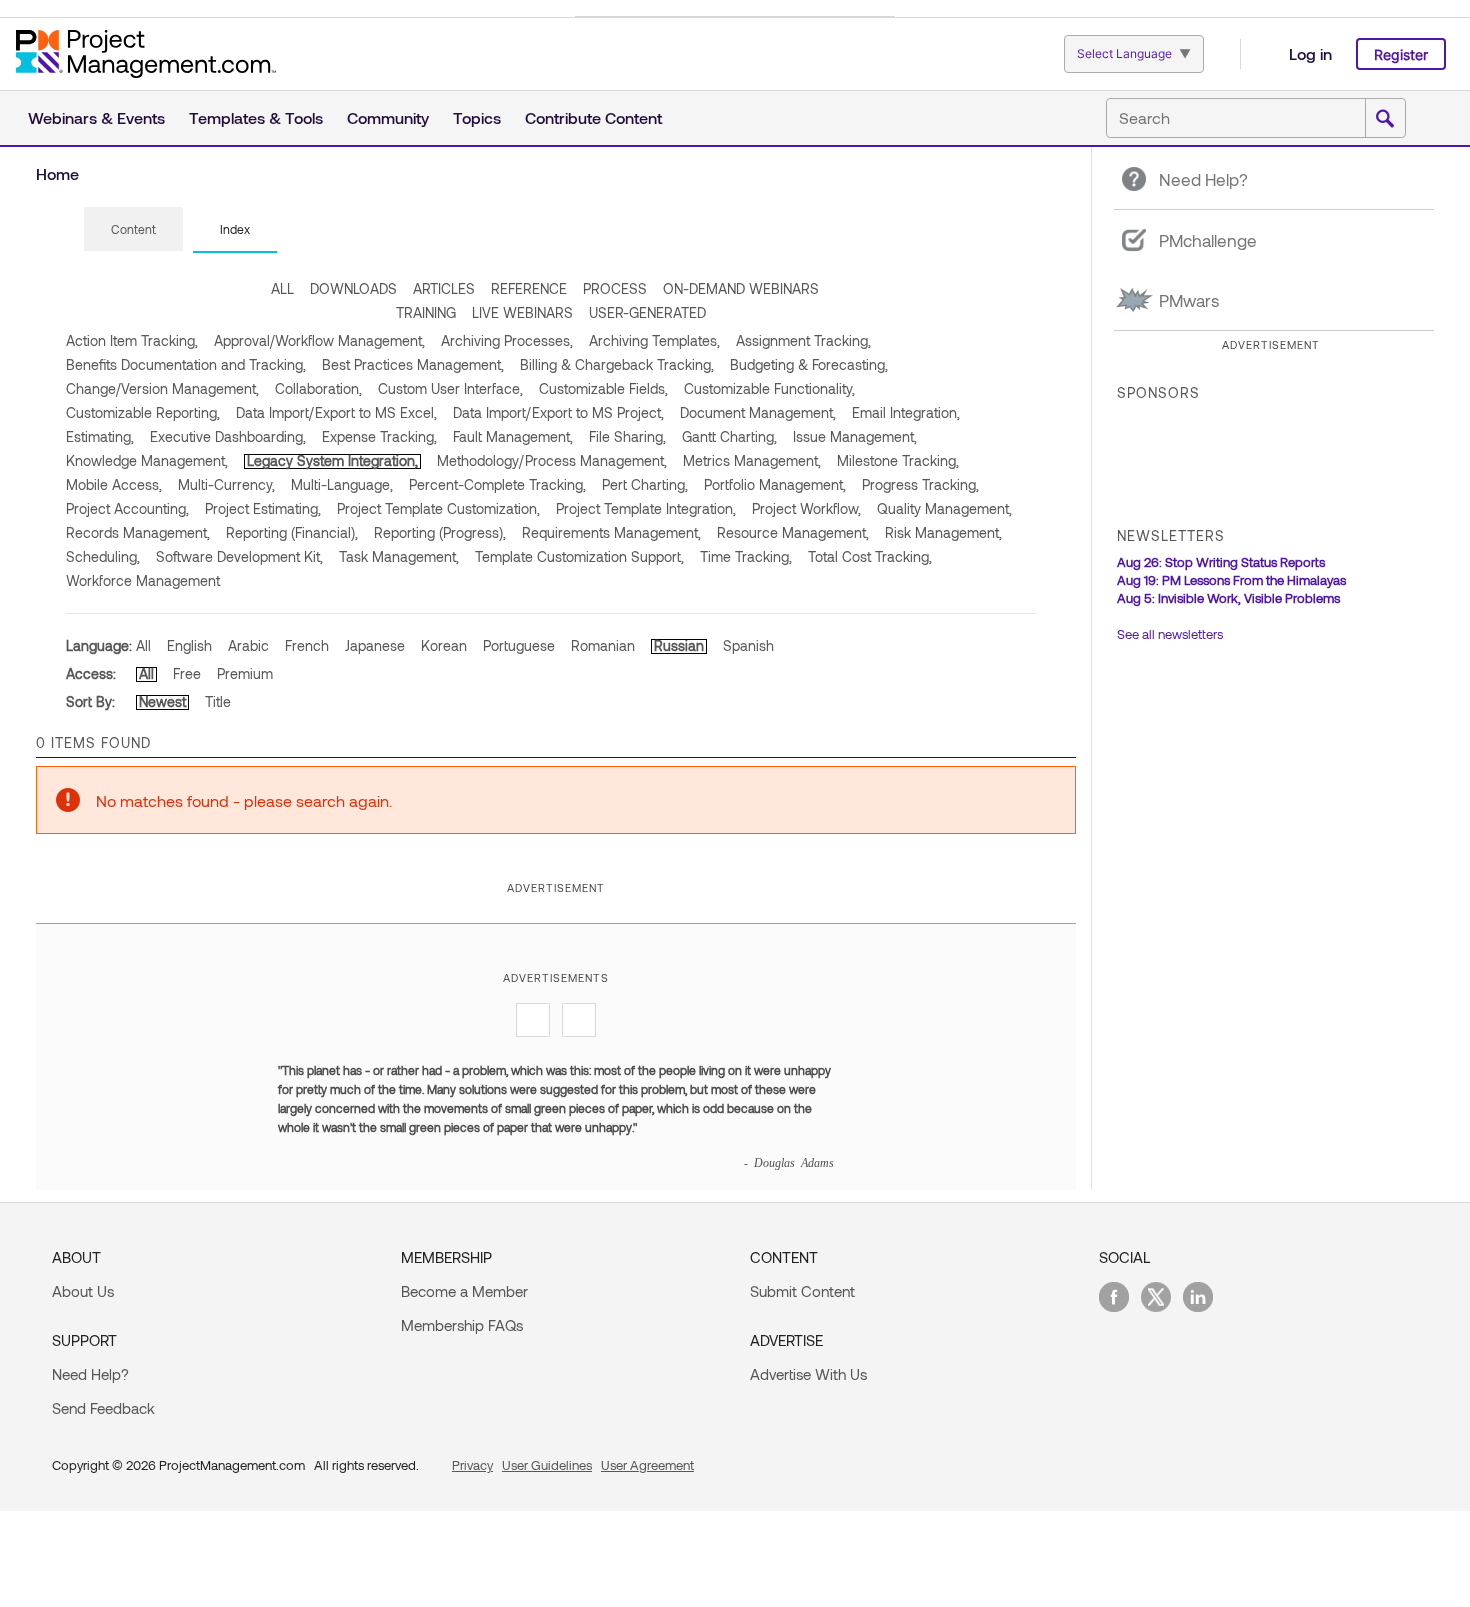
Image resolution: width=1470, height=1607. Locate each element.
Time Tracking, (746, 556)
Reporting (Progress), (440, 532)
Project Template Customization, (438, 508)
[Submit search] (1385, 119)
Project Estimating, (263, 508)
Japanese (375, 645)
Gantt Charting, (729, 436)
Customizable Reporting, (143, 412)
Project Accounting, (127, 508)
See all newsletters (1170, 634)
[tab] (133, 230)
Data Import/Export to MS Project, (558, 412)
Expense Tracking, (379, 436)
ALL (282, 288)
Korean (444, 645)
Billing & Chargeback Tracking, (617, 364)
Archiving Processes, (507, 340)
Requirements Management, (611, 532)
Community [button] (388, 117)
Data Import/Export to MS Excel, (336, 412)
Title (218, 701)
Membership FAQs (462, 1325)
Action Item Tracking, (132, 340)
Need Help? (90, 1374)
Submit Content (802, 1291)
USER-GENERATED (647, 312)
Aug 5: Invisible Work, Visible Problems (1228, 598)
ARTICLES (444, 288)
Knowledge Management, (147, 460)
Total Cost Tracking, (870, 556)
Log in (1310, 53)
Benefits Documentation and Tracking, (186, 364)
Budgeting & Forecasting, (809, 364)
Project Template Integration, (646, 508)
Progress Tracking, (920, 484)
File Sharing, (627, 436)
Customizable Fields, (603, 388)
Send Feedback (103, 1408)
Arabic (248, 645)
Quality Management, (944, 508)
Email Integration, (906, 412)
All (143, 645)
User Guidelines (547, 1465)
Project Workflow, (806, 508)
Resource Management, (793, 532)
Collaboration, (318, 388)
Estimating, (100, 436)
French (307, 645)
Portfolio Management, (775, 484)
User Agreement (647, 1465)
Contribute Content (593, 117)
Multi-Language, (342, 484)
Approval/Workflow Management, (319, 340)
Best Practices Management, (413, 364)
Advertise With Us (808, 1374)
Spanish (748, 645)
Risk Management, (943, 532)
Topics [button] (477, 117)
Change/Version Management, (162, 388)
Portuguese (519, 645)
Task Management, (399, 556)
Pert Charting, (645, 484)
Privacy (472, 1465)
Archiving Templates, (654, 340)
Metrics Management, (752, 460)
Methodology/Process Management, (552, 460)
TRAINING (426, 312)
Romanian (603, 645)
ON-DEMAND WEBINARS (741, 288)
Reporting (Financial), (292, 532)
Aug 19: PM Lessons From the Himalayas (1231, 580)
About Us (83, 1291)
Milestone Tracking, (898, 460)
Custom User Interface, (450, 388)
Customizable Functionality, (769, 388)
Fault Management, (513, 436)
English (189, 645)
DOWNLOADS (353, 288)
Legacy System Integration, (332, 460)
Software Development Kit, (239, 556)
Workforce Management (143, 580)
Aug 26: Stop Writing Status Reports (1221, 562)
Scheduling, (103, 556)
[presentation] (133, 229)
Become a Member (464, 1291)
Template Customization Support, (579, 556)
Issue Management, (855, 436)
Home (57, 173)
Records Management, (138, 532)
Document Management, (758, 412)
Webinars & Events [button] (96, 117)
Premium (245, 673)
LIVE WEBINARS (522, 312)
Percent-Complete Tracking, (497, 484)
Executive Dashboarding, (228, 436)
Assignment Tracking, (803, 340)
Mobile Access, (114, 484)
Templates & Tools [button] (256, 117)
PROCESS (615, 288)
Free (187, 673)
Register (1401, 54)
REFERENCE (529, 288)
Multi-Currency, (226, 484)
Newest (162, 701)
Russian (679, 645)
